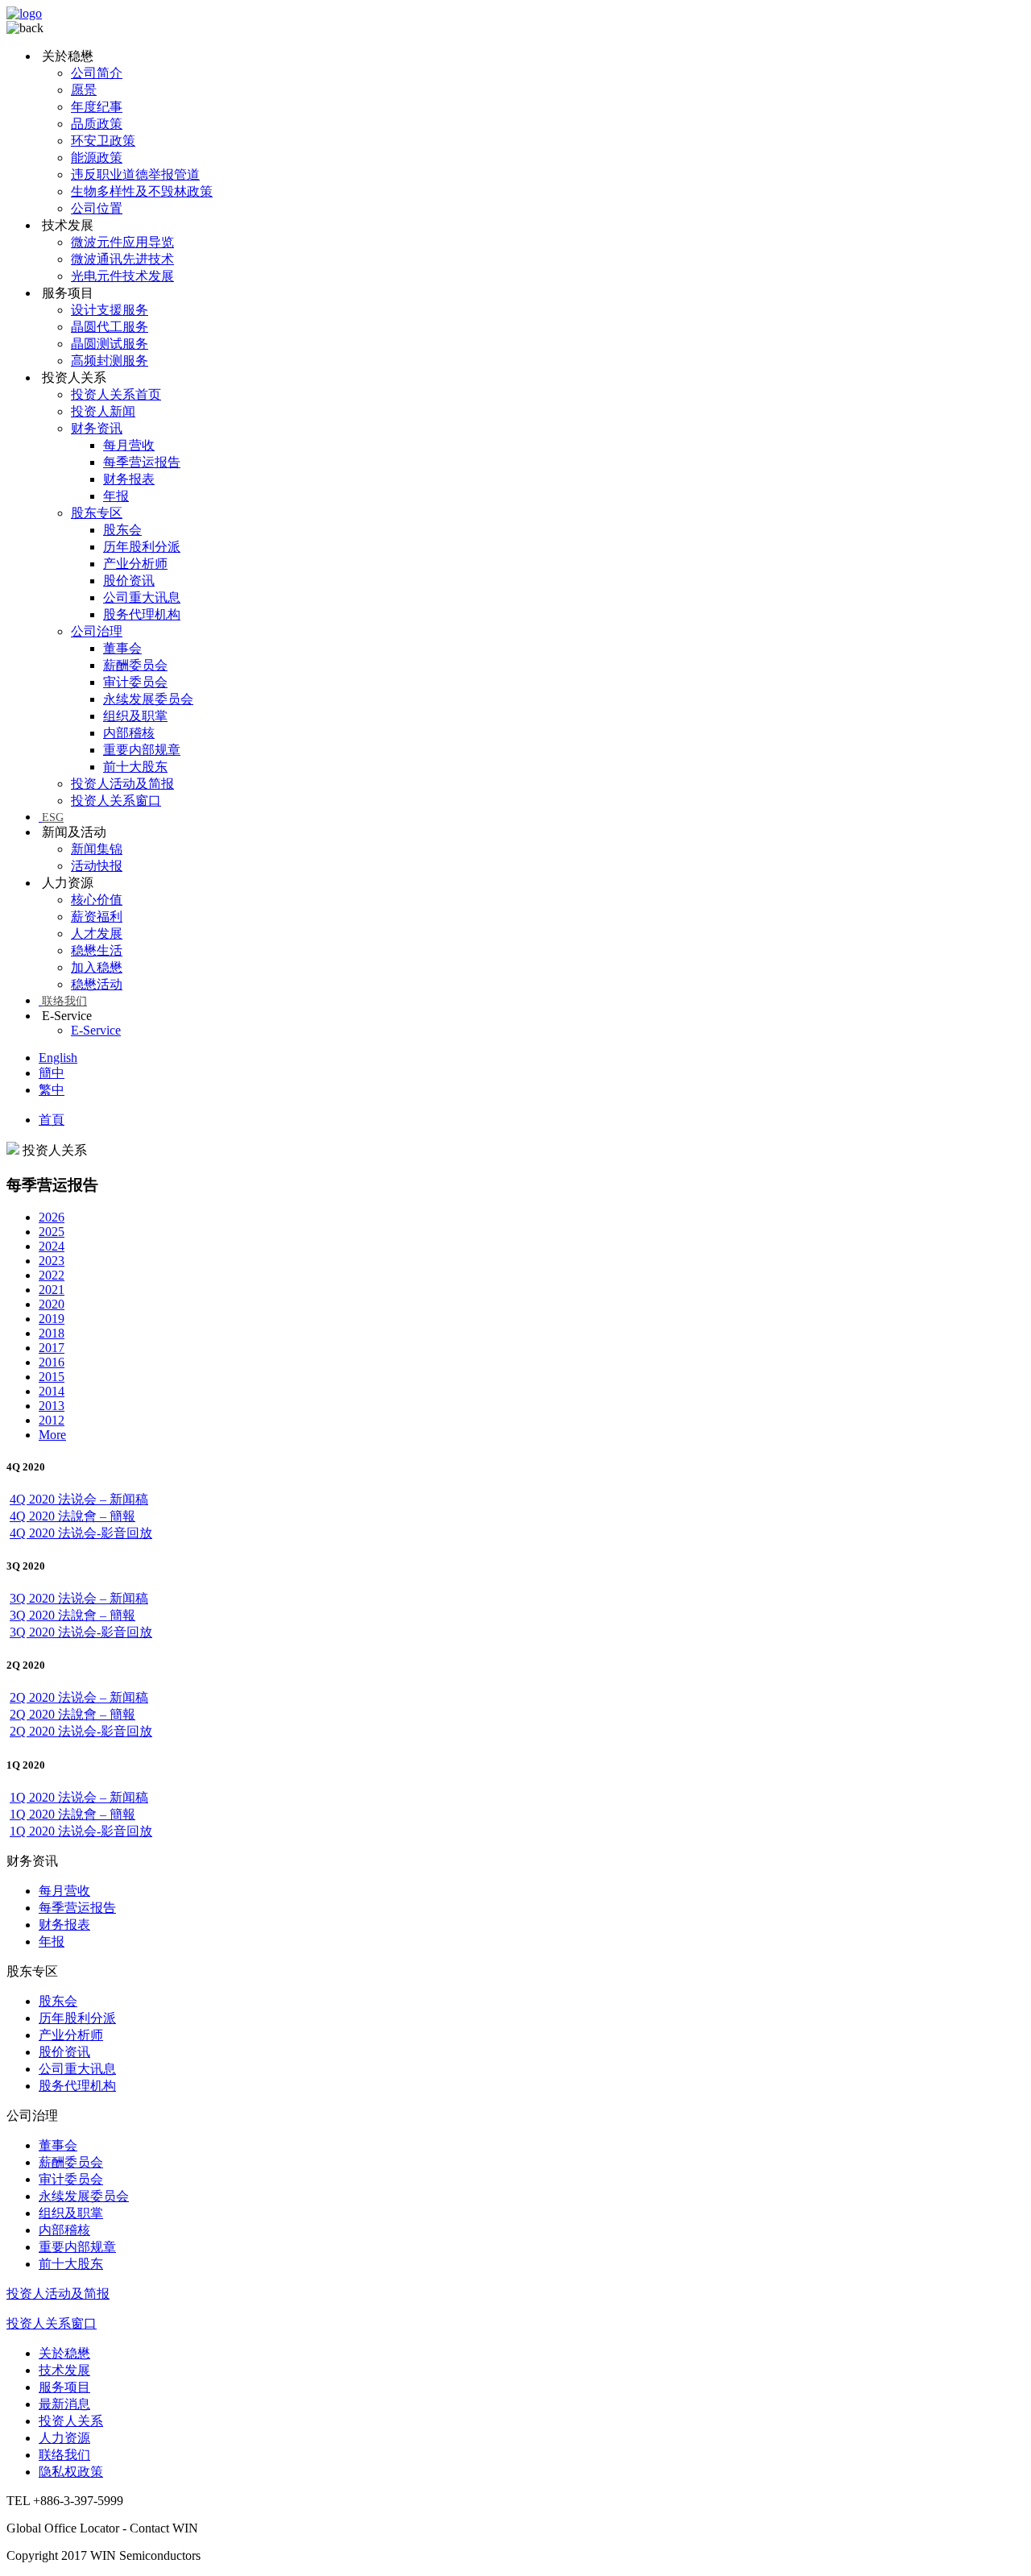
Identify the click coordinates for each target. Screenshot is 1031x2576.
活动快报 (97, 866)
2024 (52, 1246)
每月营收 (129, 445)
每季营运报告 (142, 462)
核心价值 (97, 900)
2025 (52, 1232)
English (58, 1058)
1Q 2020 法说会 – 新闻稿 (79, 1797)
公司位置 (97, 208)
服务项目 (64, 2387)
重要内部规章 (142, 750)
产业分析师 (135, 564)
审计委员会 (135, 682)
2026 (52, 1217)
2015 (52, 1377)
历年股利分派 (142, 547)
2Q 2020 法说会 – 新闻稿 (79, 1697)
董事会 (122, 648)
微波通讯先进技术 (122, 259)
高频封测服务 (110, 361)
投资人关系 (71, 2421)
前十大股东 (135, 767)
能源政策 (97, 158)
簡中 (52, 1073)
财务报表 (129, 479)
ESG (53, 817)
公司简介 (97, 73)
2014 (52, 1391)
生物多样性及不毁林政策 (142, 191)
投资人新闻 (103, 411)
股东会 (122, 530)
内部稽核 (129, 733)
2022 (52, 1275)
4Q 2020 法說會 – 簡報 (72, 1516)
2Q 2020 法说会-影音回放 (81, 1731)
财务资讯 (97, 428)
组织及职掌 (135, 716)
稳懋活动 (97, 984)
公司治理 (97, 631)
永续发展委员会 (148, 699)
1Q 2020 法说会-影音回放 (81, 1831)
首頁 (52, 1120)
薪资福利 (97, 917)
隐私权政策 (71, 2472)
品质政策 (97, 124)
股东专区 (97, 513)
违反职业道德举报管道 (135, 174)
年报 (116, 496)
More (52, 1435)
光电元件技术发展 (122, 276)
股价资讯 (129, 581)
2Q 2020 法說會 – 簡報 (72, 1714)
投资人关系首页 (116, 394)
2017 (52, 1348)
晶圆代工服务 (110, 327)
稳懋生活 (97, 950)
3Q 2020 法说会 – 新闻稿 (79, 1598)
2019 (52, 1319)
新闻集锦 (97, 849)
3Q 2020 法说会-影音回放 (81, 1632)
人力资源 (64, 2438)
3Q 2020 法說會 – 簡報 (72, 1615)
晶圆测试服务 (110, 344)
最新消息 (64, 2404)
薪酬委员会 (135, 665)
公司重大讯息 (142, 597)
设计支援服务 (110, 310)
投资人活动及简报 (122, 784)
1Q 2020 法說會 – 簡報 (72, 1814)
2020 (52, 1304)
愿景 (84, 90)
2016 (52, 1362)
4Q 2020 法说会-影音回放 (81, 1533)
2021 (52, 1290)
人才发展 (97, 933)
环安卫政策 (103, 141)
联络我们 (64, 1001)
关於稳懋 (64, 2353)
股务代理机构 (142, 614)
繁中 (52, 1090)
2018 (52, 1333)
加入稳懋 (97, 967)
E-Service (96, 1030)
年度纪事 (97, 107)
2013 (52, 1406)
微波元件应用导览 (122, 242)
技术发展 (64, 2370)
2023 (52, 1261)
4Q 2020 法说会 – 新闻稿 (79, 1499)
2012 (52, 1420)
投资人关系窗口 (116, 801)
